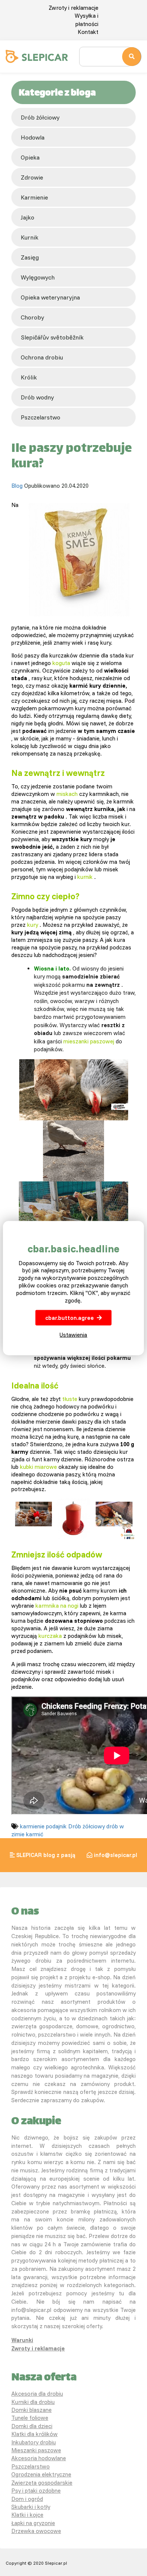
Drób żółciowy (40, 117)
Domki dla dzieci (32, 2426)
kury (33, 925)
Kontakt (88, 32)
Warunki (22, 2340)
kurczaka (50, 1636)
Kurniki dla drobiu (33, 2402)
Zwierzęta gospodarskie (42, 2483)
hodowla (33, 137)
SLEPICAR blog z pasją (46, 1855)
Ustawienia (73, 1335)
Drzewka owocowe (36, 2531)
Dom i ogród (27, 2499)
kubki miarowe (38, 1467)
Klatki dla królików (34, 2434)
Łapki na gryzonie (33, 2523)
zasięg (30, 257)
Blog (17, 486)
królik (29, 377)
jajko (28, 217)
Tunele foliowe (30, 2418)
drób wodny (37, 397)
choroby (32, 317)
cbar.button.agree (70, 1318)
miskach (67, 794)
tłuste (70, 1399)
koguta (61, 663)
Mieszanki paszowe (36, 2450)
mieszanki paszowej (89, 1041)
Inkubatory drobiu (34, 2442)
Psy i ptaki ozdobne (36, 2491)
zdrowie (32, 177)
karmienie (34, 197)
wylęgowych (38, 277)
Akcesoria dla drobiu (37, 2394)
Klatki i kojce (27, 2515)
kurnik (30, 237)
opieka (30, 157)
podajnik (56, 1826)
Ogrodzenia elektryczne (41, 2474)
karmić (35, 1834)
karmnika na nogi (57, 1606)
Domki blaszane (31, 2410)
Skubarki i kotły (31, 2507)
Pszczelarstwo (31, 2466)
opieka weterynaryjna (50, 297)
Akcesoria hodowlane (39, 2458)
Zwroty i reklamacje (73, 8)
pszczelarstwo (41, 417)
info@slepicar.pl (116, 1855)
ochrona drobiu (42, 357)
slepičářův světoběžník (52, 337)
